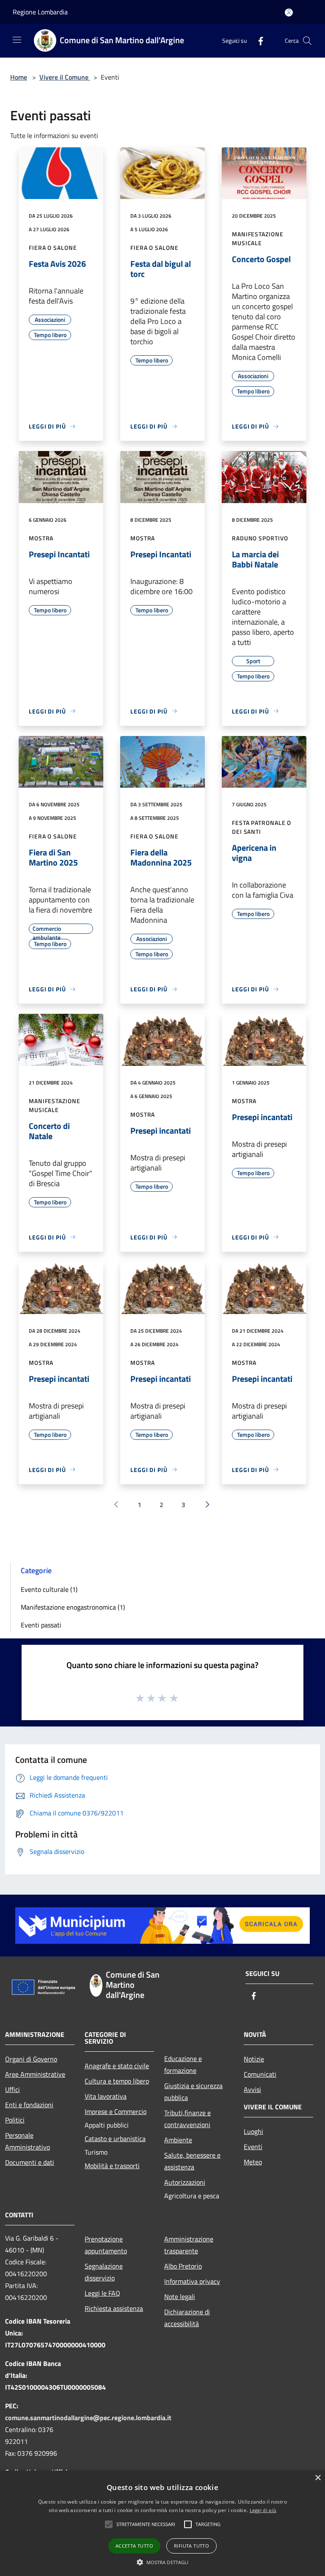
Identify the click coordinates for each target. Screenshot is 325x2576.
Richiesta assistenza (114, 2308)
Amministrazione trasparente (189, 2245)
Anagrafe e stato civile (117, 2066)
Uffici (12, 2089)
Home (19, 77)
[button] (146, 2524)
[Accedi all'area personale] (289, 12)
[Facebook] (257, 40)
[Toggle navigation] (17, 40)
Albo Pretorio (183, 2266)
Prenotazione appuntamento (106, 2245)
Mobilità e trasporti (112, 2166)
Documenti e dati (30, 2162)
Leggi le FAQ (102, 2293)
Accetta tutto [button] (134, 2546)
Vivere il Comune (65, 77)
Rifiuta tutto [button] (191, 2546)
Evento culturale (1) (49, 1589)
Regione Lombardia (40, 12)
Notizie (254, 2059)
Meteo (253, 2162)
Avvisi (252, 2089)
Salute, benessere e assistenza (192, 2161)
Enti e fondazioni (29, 2105)
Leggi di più (263, 2510)
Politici (15, 2120)
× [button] (318, 2478)
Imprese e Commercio (116, 2111)
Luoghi (253, 2131)
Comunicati (260, 2074)
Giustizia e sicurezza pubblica (193, 2092)
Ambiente (178, 2140)
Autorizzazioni (185, 2182)
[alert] (162, 2523)
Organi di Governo (31, 2059)
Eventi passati (41, 1625)
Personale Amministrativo (28, 2141)
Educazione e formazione (183, 2064)
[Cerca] (307, 41)
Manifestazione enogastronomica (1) (73, 1607)
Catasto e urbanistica (115, 2139)
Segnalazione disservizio (104, 2272)
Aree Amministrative (35, 2074)
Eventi (253, 2147)
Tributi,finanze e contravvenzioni (187, 2119)
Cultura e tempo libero (117, 2081)
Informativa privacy (192, 2281)
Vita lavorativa (106, 2096)
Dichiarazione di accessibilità (187, 2318)
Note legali (180, 2297)
